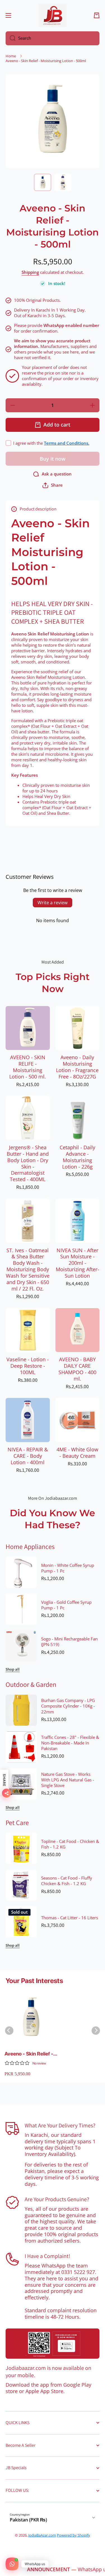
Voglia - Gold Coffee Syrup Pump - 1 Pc (66, 1605)
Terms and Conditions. (67, 443)
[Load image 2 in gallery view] (63, 182)
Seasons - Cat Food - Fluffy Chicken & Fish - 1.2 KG (67, 1881)
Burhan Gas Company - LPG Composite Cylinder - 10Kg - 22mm (68, 1706)
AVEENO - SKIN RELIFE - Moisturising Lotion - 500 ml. (28, 1067)
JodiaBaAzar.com (42, 2535)
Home (11, 56)
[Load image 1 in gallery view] (43, 182)
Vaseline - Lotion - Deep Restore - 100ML (28, 1366)
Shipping (30, 272)
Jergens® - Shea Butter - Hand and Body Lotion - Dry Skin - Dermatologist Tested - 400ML (28, 1163)
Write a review (53, 903)
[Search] (11, 38)
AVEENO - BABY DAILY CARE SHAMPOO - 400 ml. (77, 1369)
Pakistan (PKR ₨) (28, 2520)
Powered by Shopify (73, 2535)
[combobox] (53, 38)
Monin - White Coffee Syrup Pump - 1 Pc (68, 1568)
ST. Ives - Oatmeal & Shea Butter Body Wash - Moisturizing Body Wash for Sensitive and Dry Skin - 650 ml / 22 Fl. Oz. (28, 1270)
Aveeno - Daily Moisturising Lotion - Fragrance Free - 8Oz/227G (77, 1067)
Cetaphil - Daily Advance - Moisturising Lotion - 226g (77, 1157)
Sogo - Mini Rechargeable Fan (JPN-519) (69, 1642)
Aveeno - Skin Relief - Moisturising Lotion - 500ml (29, 2054)
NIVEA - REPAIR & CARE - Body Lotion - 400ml (28, 1456)
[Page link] (53, 2344)
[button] (97, 15)
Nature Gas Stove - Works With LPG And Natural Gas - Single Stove (68, 1780)
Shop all (13, 1669)
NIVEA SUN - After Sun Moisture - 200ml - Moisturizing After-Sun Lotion (77, 1263)
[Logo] (53, 15)
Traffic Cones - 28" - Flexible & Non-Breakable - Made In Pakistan (70, 1743)
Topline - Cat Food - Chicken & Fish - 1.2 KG (70, 1844)
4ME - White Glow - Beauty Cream (77, 1453)
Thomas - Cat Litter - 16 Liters (70, 1918)
